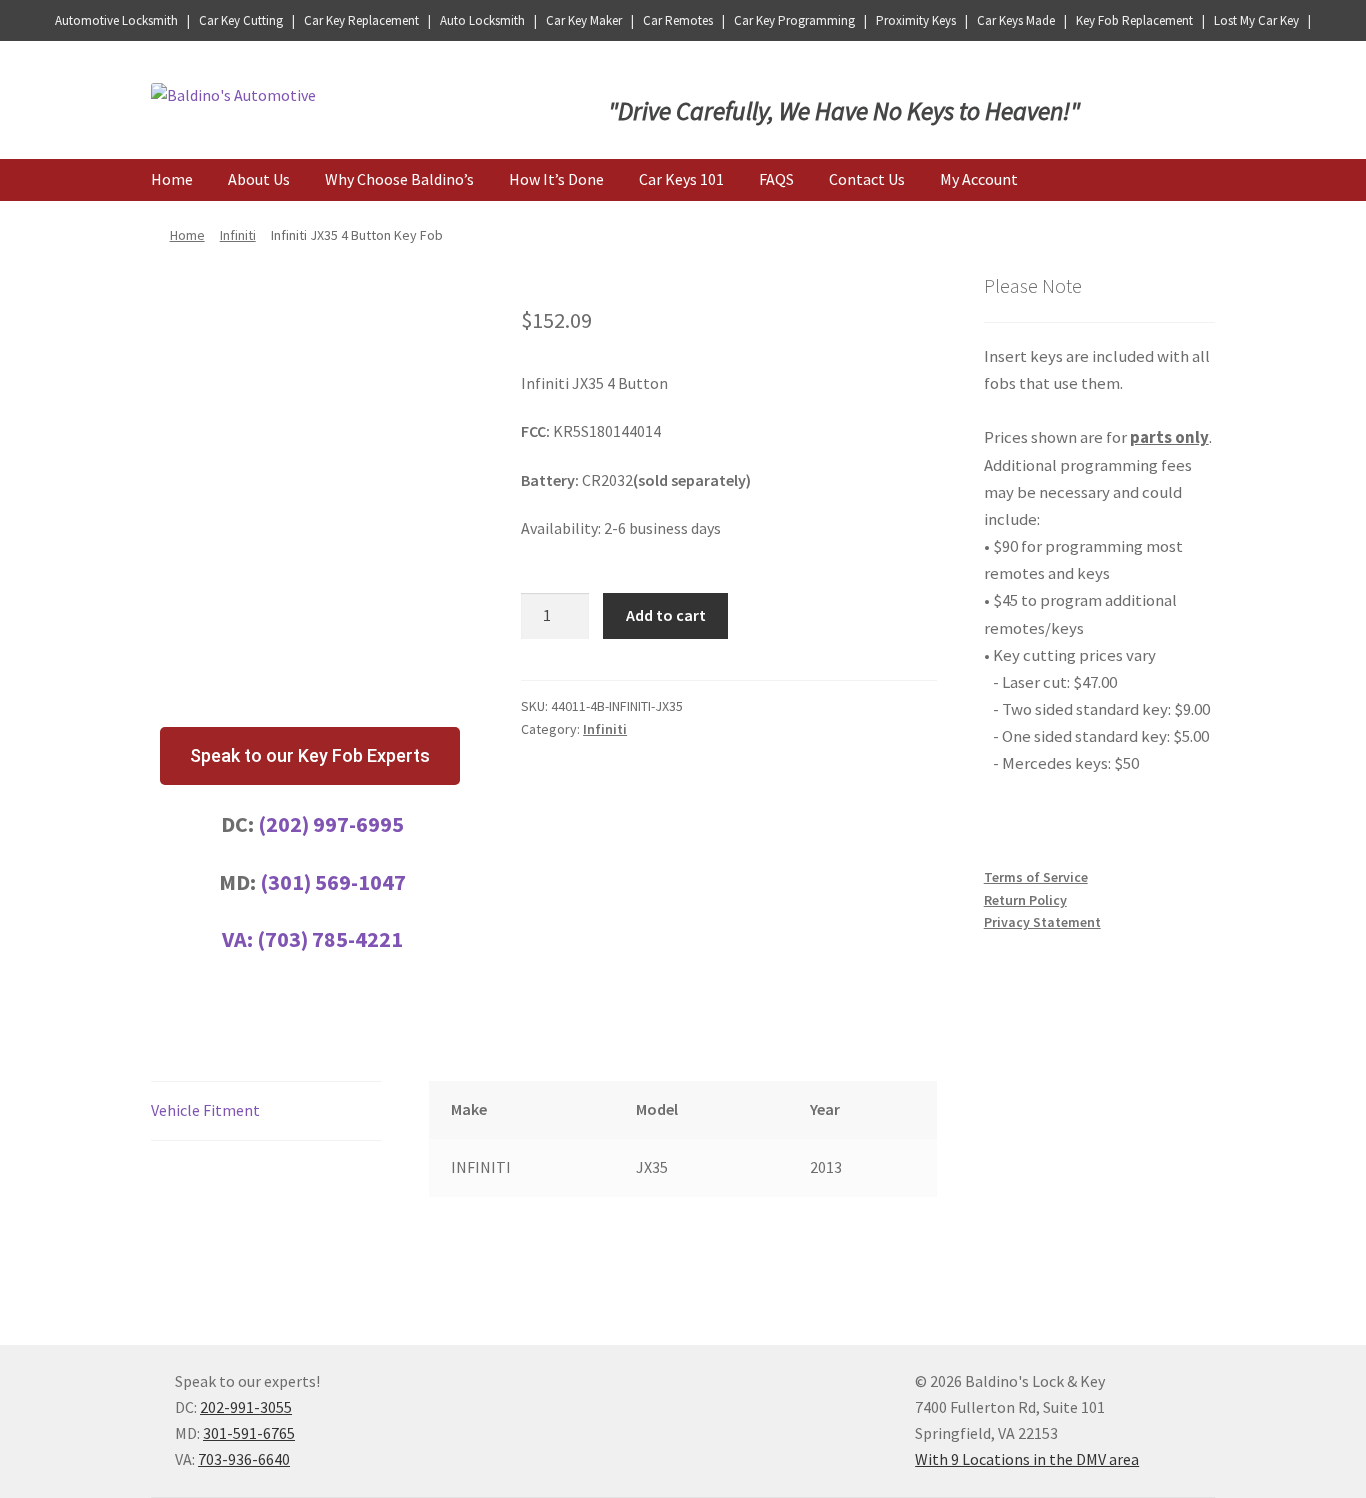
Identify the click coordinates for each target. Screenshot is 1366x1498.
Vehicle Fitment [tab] (205, 1110)
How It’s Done (556, 179)
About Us (259, 179)
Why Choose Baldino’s (399, 179)
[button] (310, 756)
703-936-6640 (244, 1459)
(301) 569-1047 (333, 882)
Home (172, 179)
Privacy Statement (1042, 922)
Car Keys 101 (681, 179)
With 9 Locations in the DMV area (1027, 1459)
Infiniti (238, 235)
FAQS (776, 179)
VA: (239, 939)
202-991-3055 (246, 1407)
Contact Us (867, 179)
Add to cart (666, 615)
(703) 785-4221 (330, 939)
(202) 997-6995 (331, 824)
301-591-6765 (249, 1433)
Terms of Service (1036, 877)
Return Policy (1025, 900)
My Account (979, 179)
